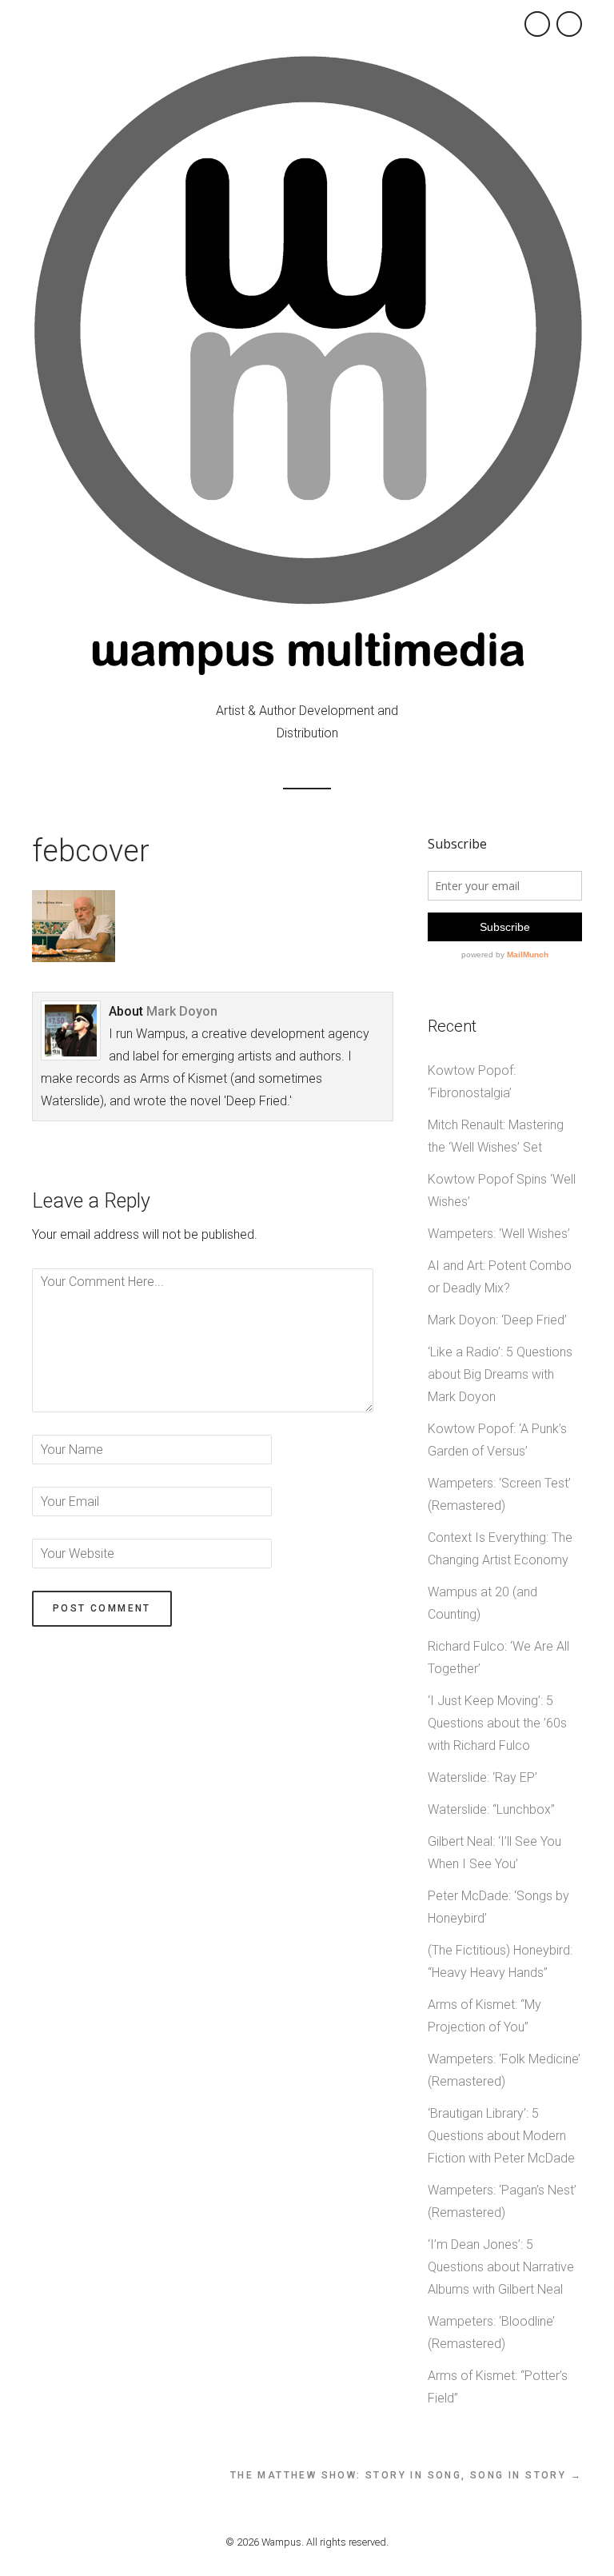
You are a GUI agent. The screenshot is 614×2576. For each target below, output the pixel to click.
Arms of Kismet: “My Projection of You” (484, 2016)
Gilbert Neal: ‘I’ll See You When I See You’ (494, 1853)
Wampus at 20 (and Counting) (482, 1603)
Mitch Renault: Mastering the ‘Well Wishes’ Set (496, 1136)
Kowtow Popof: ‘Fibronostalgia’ (472, 1082)
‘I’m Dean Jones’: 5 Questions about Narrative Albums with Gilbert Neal (501, 2267)
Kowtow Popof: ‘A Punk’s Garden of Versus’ (497, 1440)
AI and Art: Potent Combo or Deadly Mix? (500, 1277)
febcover (91, 851)
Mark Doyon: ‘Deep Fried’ (497, 1320)
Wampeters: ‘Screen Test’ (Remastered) (499, 1494)
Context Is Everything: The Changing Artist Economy (500, 1549)
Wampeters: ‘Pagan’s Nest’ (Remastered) (502, 2201)
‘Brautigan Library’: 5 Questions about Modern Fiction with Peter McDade (501, 2136)
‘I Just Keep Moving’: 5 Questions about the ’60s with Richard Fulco (497, 1723)
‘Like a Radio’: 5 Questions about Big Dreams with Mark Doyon (500, 1374)
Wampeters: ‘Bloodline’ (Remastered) (491, 2332)
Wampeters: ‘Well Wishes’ (499, 1234)
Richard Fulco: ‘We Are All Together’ (498, 1657)
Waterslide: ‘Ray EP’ (482, 1777)
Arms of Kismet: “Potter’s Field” (498, 2387)
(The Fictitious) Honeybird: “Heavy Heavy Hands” (500, 1961)
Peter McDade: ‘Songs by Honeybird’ (498, 1907)
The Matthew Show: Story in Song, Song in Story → (406, 2475)
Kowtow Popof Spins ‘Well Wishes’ (502, 1190)
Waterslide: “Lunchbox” (491, 1809)
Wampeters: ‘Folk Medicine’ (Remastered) (504, 2070)
